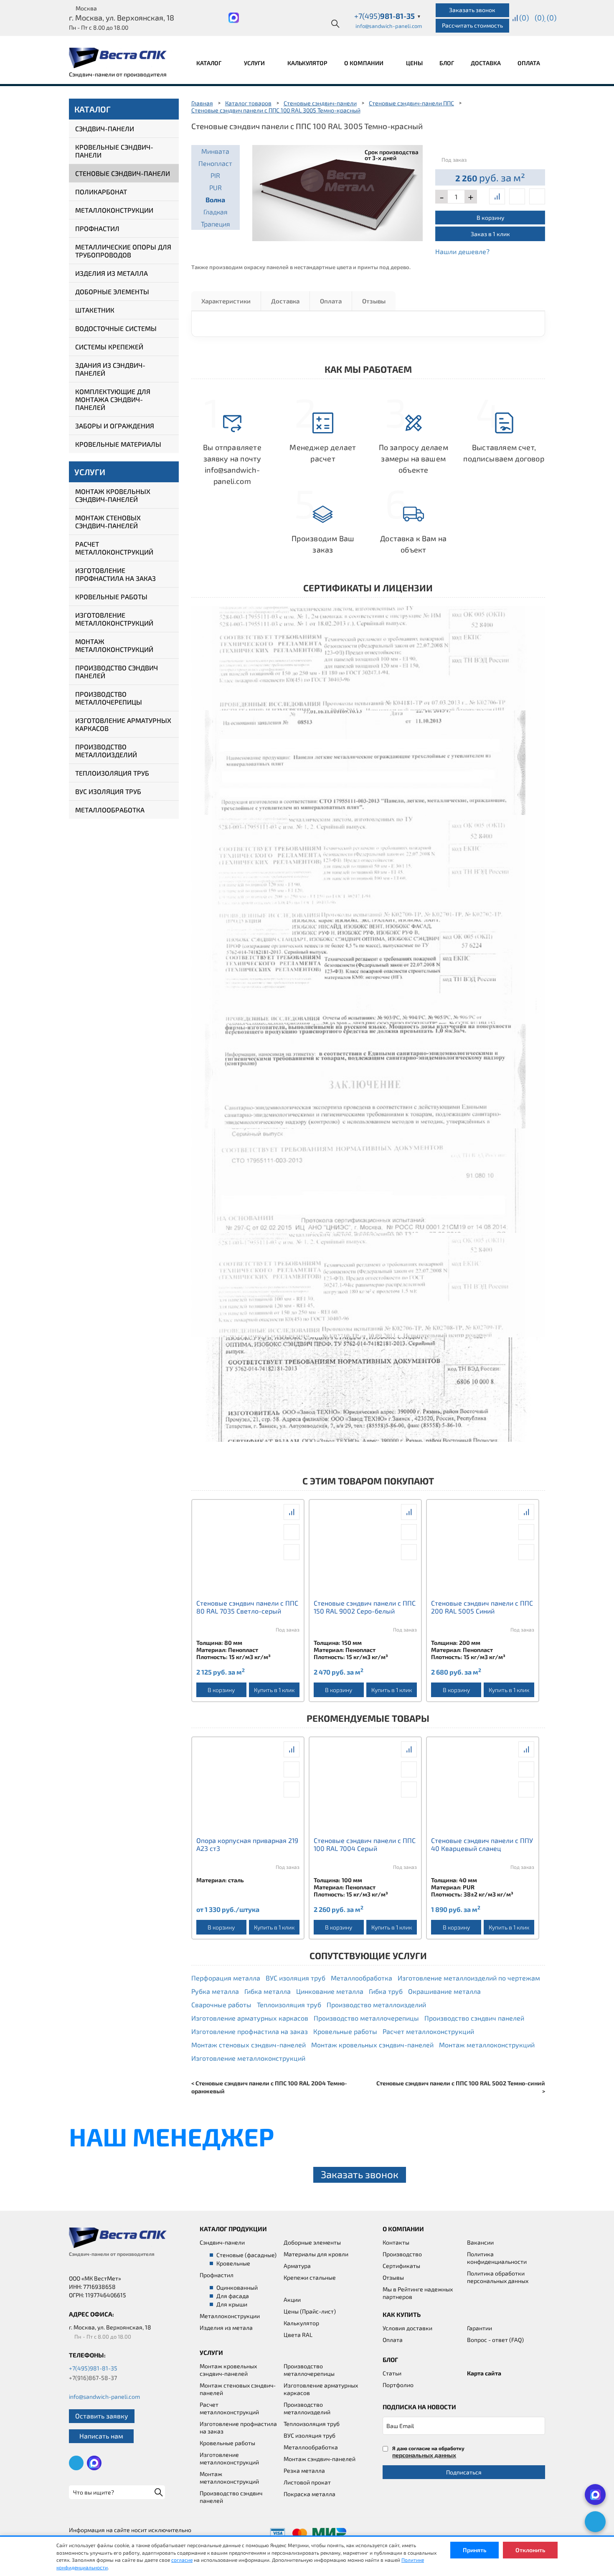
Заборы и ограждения (115, 426)
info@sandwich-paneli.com (389, 26)
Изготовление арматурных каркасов (123, 724)
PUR (216, 187)
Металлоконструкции (114, 210)
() (524, 18)
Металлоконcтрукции (230, 2316)
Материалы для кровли (316, 2254)
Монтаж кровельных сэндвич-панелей (113, 495)
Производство (402, 2254)
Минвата (215, 151)
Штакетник (95, 310)
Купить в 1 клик (274, 1690)
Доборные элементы (112, 291)
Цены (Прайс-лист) (310, 2311)
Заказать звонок (472, 10)
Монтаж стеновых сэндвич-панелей (108, 522)
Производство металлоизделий (106, 751)
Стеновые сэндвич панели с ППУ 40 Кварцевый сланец (482, 1844)
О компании (364, 63)
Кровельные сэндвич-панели (114, 151)
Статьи (392, 2373)
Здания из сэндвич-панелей (110, 369)
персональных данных (424, 2455)
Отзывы (374, 301)
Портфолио (398, 2385)
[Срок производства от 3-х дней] (338, 192)
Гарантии (480, 2328)
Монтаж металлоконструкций (114, 645)
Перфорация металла (226, 1978)
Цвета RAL (298, 2335)
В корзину (490, 218)
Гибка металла (268, 1991)
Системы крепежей (109, 347)
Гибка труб (386, 1991)
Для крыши (232, 2304)
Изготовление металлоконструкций (114, 619)
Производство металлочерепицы (109, 698)
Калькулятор (307, 63)
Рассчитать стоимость (472, 25)
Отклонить (530, 2550)
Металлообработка (110, 810)
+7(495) (388, 16)
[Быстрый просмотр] (517, 196)
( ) (552, 18)
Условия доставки (407, 2328)
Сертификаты (401, 2266)
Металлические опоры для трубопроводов (123, 251)
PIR (215, 175)
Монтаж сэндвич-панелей (320, 2459)
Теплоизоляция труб (112, 773)
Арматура (297, 2266)
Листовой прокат (307, 2482)
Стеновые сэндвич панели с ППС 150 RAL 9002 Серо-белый (365, 1607)
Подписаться (464, 2472)
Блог (447, 63)
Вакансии (480, 2242)
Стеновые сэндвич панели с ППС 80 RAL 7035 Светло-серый (247, 1607)
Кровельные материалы (118, 444)
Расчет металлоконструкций (114, 548)
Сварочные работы (221, 2005)
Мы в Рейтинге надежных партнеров (418, 2293)
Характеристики (226, 301)
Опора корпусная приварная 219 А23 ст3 (247, 1844)
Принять (474, 2550)
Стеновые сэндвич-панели (123, 173)
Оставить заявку (102, 2416)
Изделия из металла (112, 273)
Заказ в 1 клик (490, 234)
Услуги (255, 63)
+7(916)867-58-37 (93, 2378)
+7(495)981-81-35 (93, 2368)
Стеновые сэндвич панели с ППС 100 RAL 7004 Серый (365, 1844)
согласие (182, 2560)
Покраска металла (310, 2494)
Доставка (486, 63)
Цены (414, 63)
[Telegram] (595, 2522)
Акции (292, 2300)
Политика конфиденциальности (497, 2258)
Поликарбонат (101, 192)
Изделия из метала (226, 2328)
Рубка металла (215, 1991)
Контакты (396, 2242)
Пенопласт (215, 163)
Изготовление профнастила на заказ (115, 574)
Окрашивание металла (444, 1991)
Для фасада (233, 2296)
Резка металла (304, 2470)
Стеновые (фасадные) (246, 2255)
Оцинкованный (237, 2287)
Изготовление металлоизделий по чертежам (469, 1978)
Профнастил (97, 228)
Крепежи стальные (310, 2277)
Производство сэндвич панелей (117, 672)
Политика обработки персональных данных (498, 2277)
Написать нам (101, 2436)
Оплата (529, 63)
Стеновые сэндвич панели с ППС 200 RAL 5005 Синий (482, 1607)
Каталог (209, 63)
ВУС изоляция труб (108, 791)
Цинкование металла (330, 1991)
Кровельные (233, 2263)
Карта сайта (484, 2373)
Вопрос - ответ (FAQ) (495, 2340)
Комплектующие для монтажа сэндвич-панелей (113, 399)
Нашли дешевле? (462, 251)
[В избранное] (537, 196)
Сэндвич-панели (105, 129)
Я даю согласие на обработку (428, 2452)
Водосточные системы (116, 328)
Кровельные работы (111, 597)
